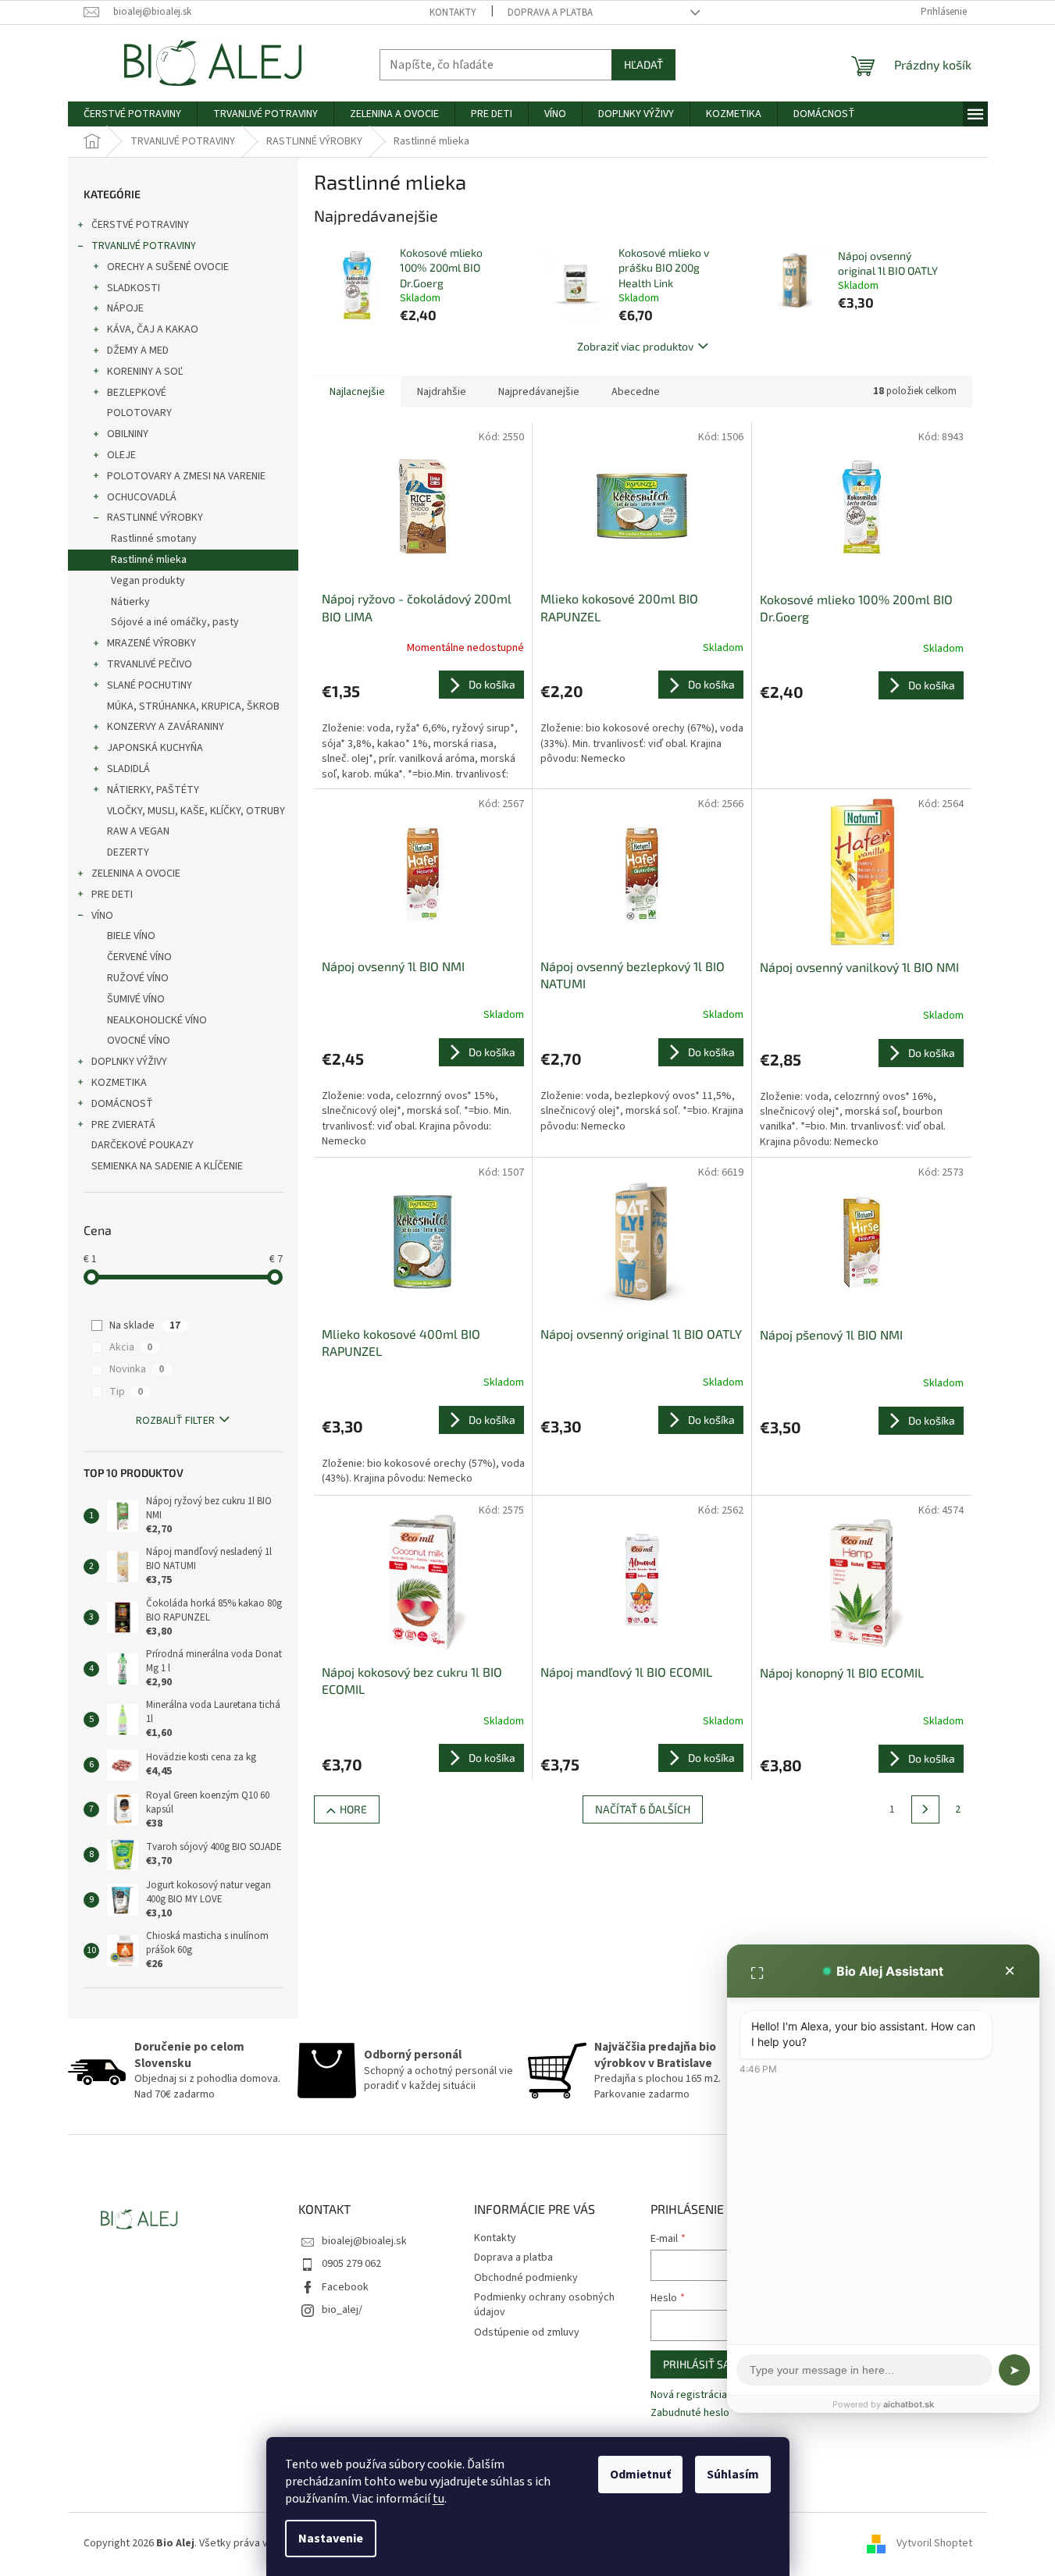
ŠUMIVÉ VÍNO (136, 999)
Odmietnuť (640, 2475)
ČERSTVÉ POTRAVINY (140, 225)
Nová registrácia (689, 2395)
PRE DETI (112, 895)
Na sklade (145, 1325)
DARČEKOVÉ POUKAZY (143, 1145)
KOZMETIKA (119, 1083)
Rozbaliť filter (175, 1421)
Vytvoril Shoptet (934, 2544)
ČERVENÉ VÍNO (139, 957)
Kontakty (453, 12)
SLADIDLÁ (128, 769)
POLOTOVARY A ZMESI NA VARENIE (186, 476)
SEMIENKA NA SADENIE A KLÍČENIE (167, 1166)
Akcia (131, 1347)
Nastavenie (331, 2539)
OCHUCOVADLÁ (142, 497)
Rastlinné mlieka (149, 560)
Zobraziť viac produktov (635, 346)
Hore (353, 1809)
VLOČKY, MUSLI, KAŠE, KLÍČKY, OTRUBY (196, 811)
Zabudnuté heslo (690, 2413)
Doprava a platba (550, 12)
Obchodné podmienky (526, 2278)
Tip (126, 1392)
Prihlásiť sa (697, 2364)
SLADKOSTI (134, 288)
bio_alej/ (342, 2310)
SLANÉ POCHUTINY (150, 685)
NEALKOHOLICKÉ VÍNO (157, 1020)
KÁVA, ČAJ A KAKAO (153, 329)
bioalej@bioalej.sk (364, 2241)
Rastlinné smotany (154, 539)
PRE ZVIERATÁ (123, 1125)
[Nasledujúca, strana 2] (925, 1809)
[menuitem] (132, 114)
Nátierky (130, 602)
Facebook (345, 2287)
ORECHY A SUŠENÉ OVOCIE (168, 267)
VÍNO (102, 916)
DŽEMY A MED (138, 350)
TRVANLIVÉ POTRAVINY (144, 246)
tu (438, 2499)
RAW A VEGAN (138, 831)
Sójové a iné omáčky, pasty (175, 622)
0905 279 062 (351, 2264)
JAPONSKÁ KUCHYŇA (155, 748)
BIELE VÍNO (131, 936)
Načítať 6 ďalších (643, 1809)
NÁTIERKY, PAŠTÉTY (153, 790)
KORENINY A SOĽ (145, 372)
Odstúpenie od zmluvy (527, 2332)
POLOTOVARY (139, 413)
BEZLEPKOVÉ (137, 393)
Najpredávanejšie (539, 392)
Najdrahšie (442, 392)
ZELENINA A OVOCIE (136, 873)
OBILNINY (128, 434)
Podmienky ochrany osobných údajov (544, 2305)
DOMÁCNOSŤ (122, 1104)
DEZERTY (128, 852)
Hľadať (643, 64)
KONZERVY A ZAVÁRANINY (166, 727)
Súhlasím (733, 2475)
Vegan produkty (148, 581)
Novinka (137, 1369)
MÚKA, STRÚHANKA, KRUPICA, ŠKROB (193, 706)
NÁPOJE (125, 308)
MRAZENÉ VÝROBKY (151, 643)
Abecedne (636, 392)
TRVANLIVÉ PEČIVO (150, 664)
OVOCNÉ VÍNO (139, 1041)
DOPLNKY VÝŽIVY (129, 1062)
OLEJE (121, 455)
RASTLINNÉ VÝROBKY (155, 518)
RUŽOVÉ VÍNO (138, 978)
